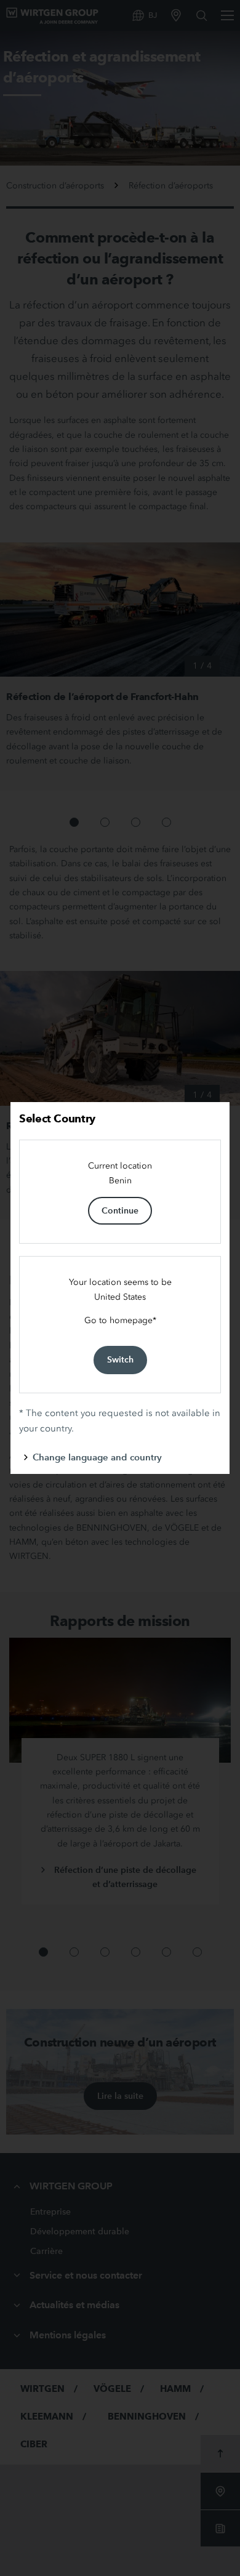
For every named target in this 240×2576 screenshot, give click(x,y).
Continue (120, 1210)
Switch (120, 1359)
